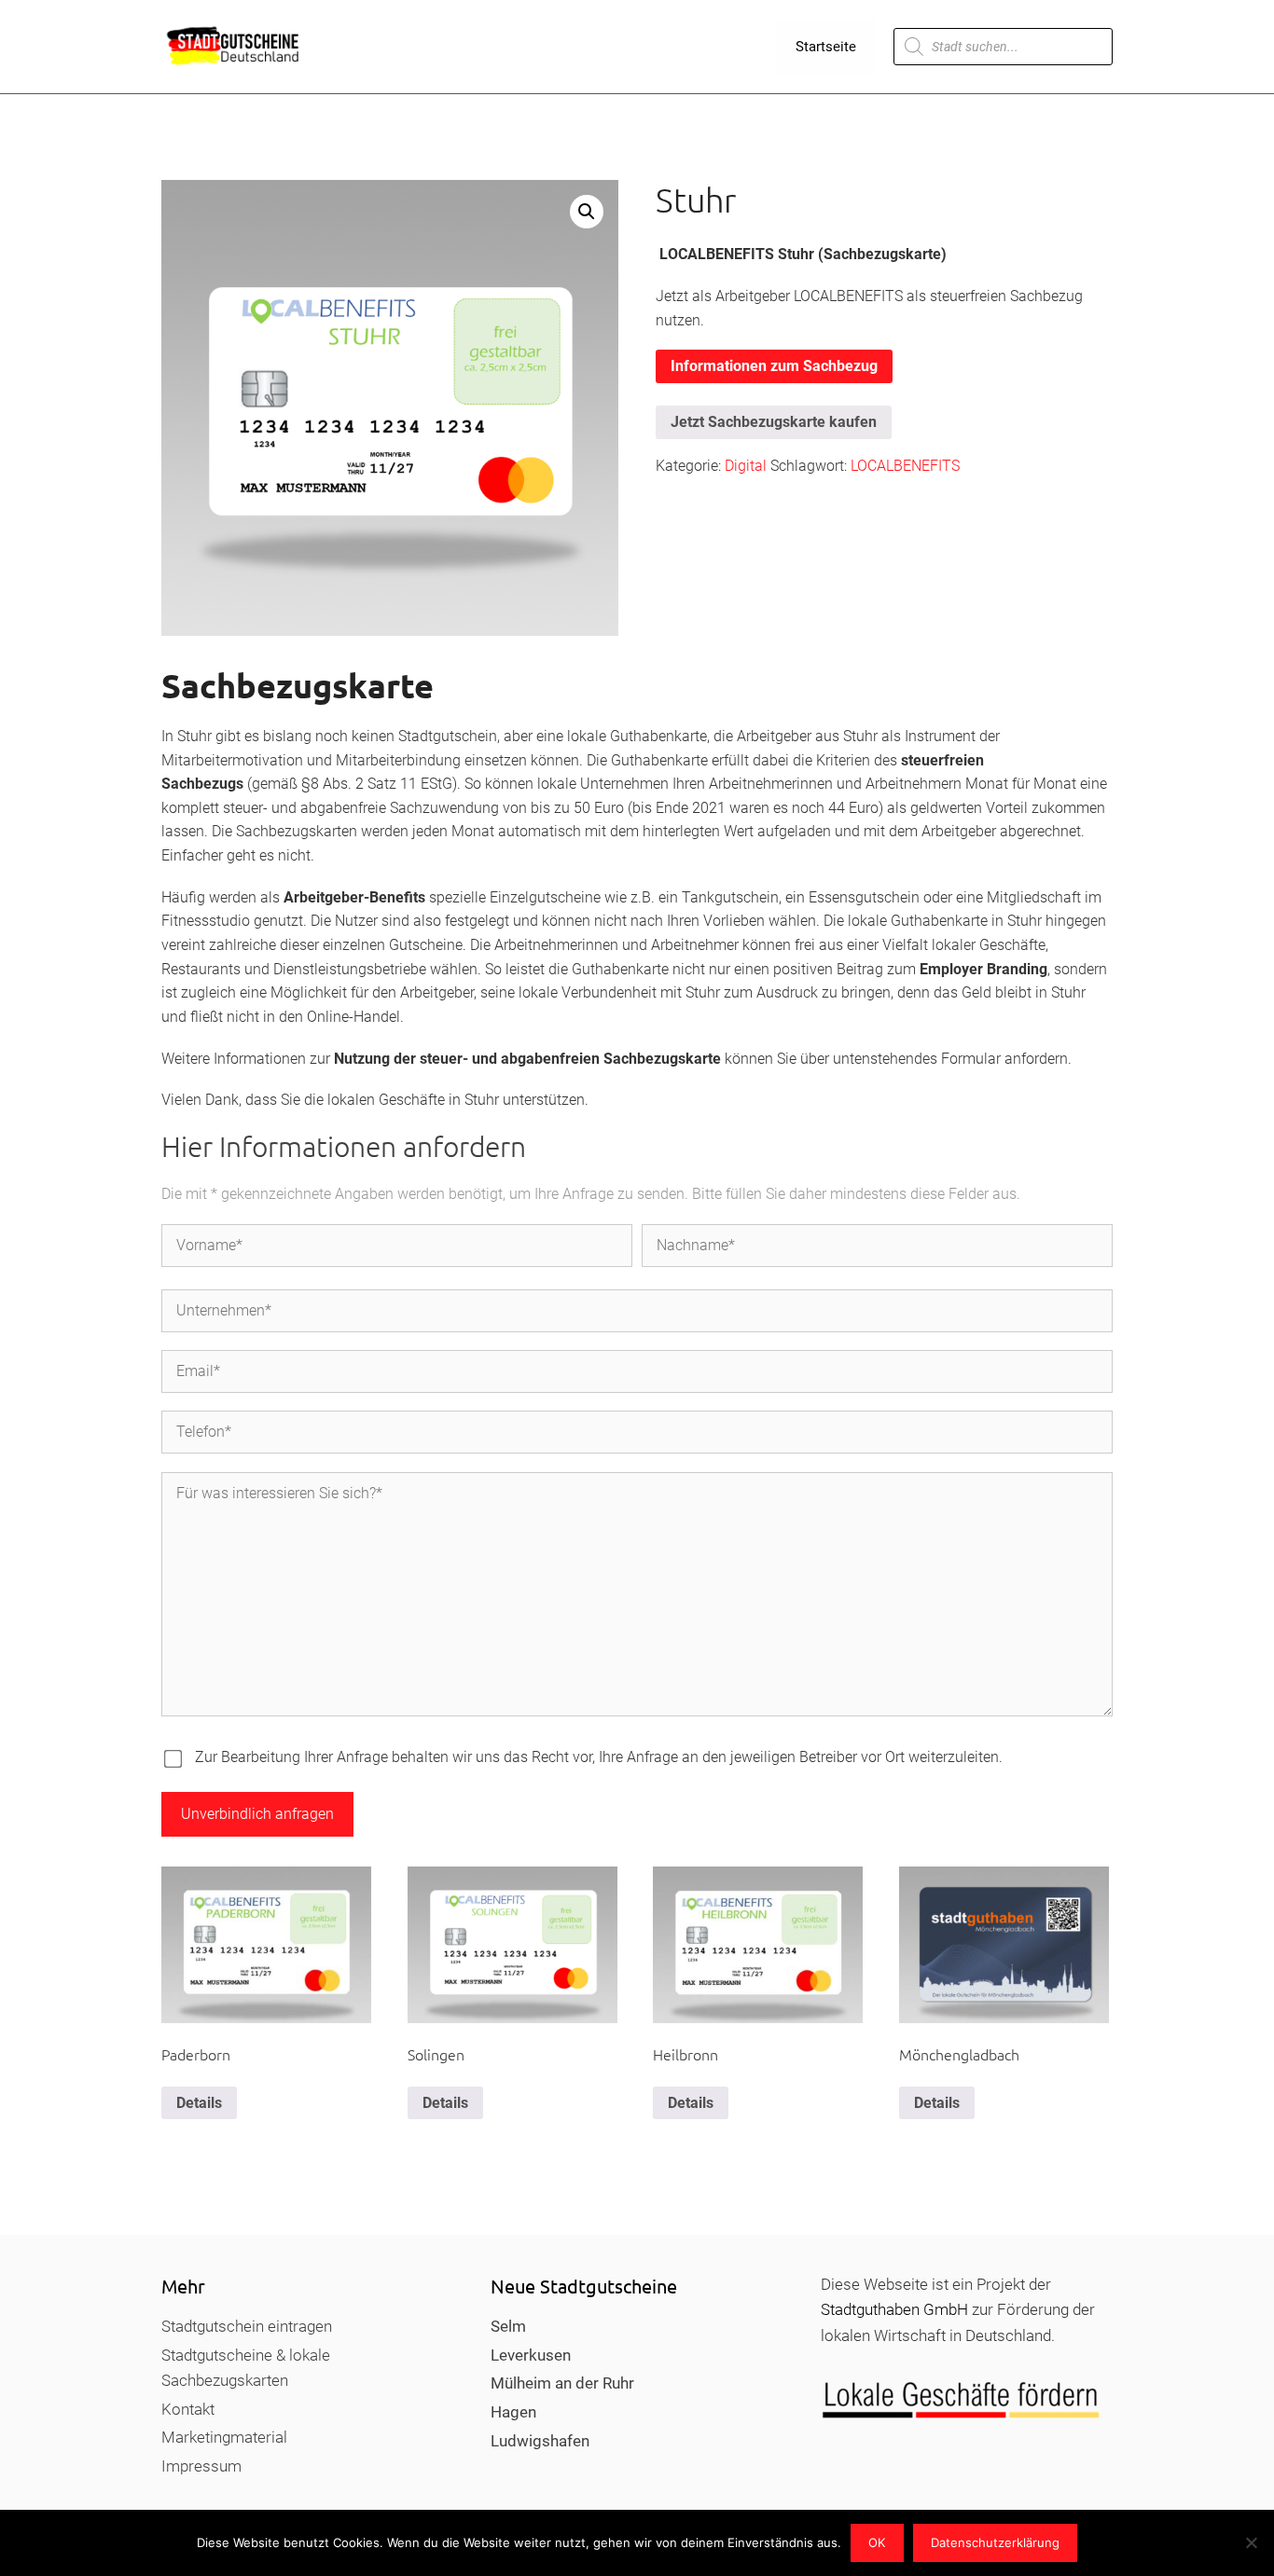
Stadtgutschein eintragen (247, 2326)
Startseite (826, 47)
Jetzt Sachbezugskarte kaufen (774, 422)
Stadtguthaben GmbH (894, 2309)
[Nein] (1251, 2542)
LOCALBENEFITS (905, 466)
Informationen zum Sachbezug (774, 366)
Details (199, 2103)
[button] (587, 212)
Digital (746, 466)
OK (877, 2542)
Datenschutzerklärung (995, 2542)
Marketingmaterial (224, 2437)
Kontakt (188, 2409)
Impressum (201, 2466)
